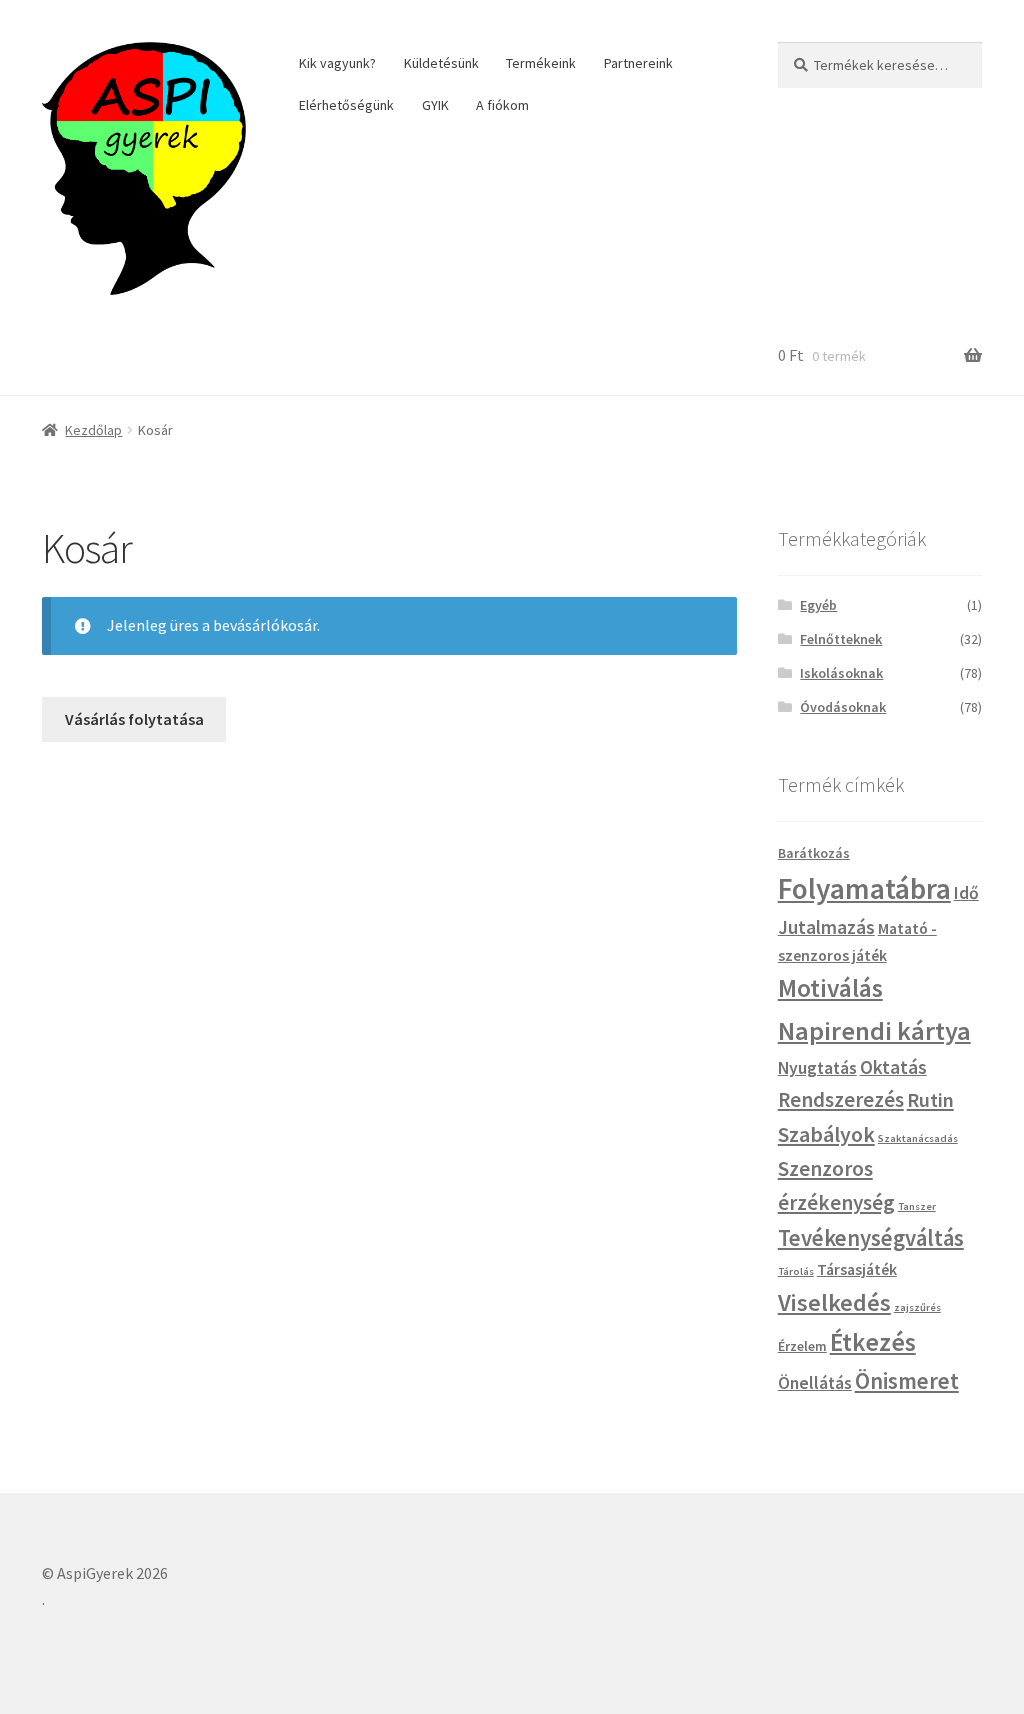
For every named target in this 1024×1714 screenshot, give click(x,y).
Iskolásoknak (841, 673)
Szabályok (826, 1134)
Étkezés (873, 1342)
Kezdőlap (93, 430)
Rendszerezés (841, 1099)
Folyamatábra (864, 888)
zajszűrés (917, 1307)
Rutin (930, 1100)
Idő (966, 893)
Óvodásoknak (843, 707)
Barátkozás (814, 853)
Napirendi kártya (874, 1030)
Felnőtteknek (841, 639)
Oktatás (893, 1067)
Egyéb (818, 605)
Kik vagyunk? (337, 63)
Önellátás (815, 1383)
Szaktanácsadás (918, 1138)
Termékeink (541, 63)
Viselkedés (834, 1302)
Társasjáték (857, 1269)
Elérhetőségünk (346, 105)
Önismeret (907, 1381)
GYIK (435, 105)
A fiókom (502, 105)
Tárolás (796, 1271)
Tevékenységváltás (871, 1238)
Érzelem (802, 1346)
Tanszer (917, 1206)
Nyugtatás (817, 1068)
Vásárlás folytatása (134, 719)
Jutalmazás (826, 927)
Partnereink (638, 63)
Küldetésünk (441, 63)
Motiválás (830, 988)
